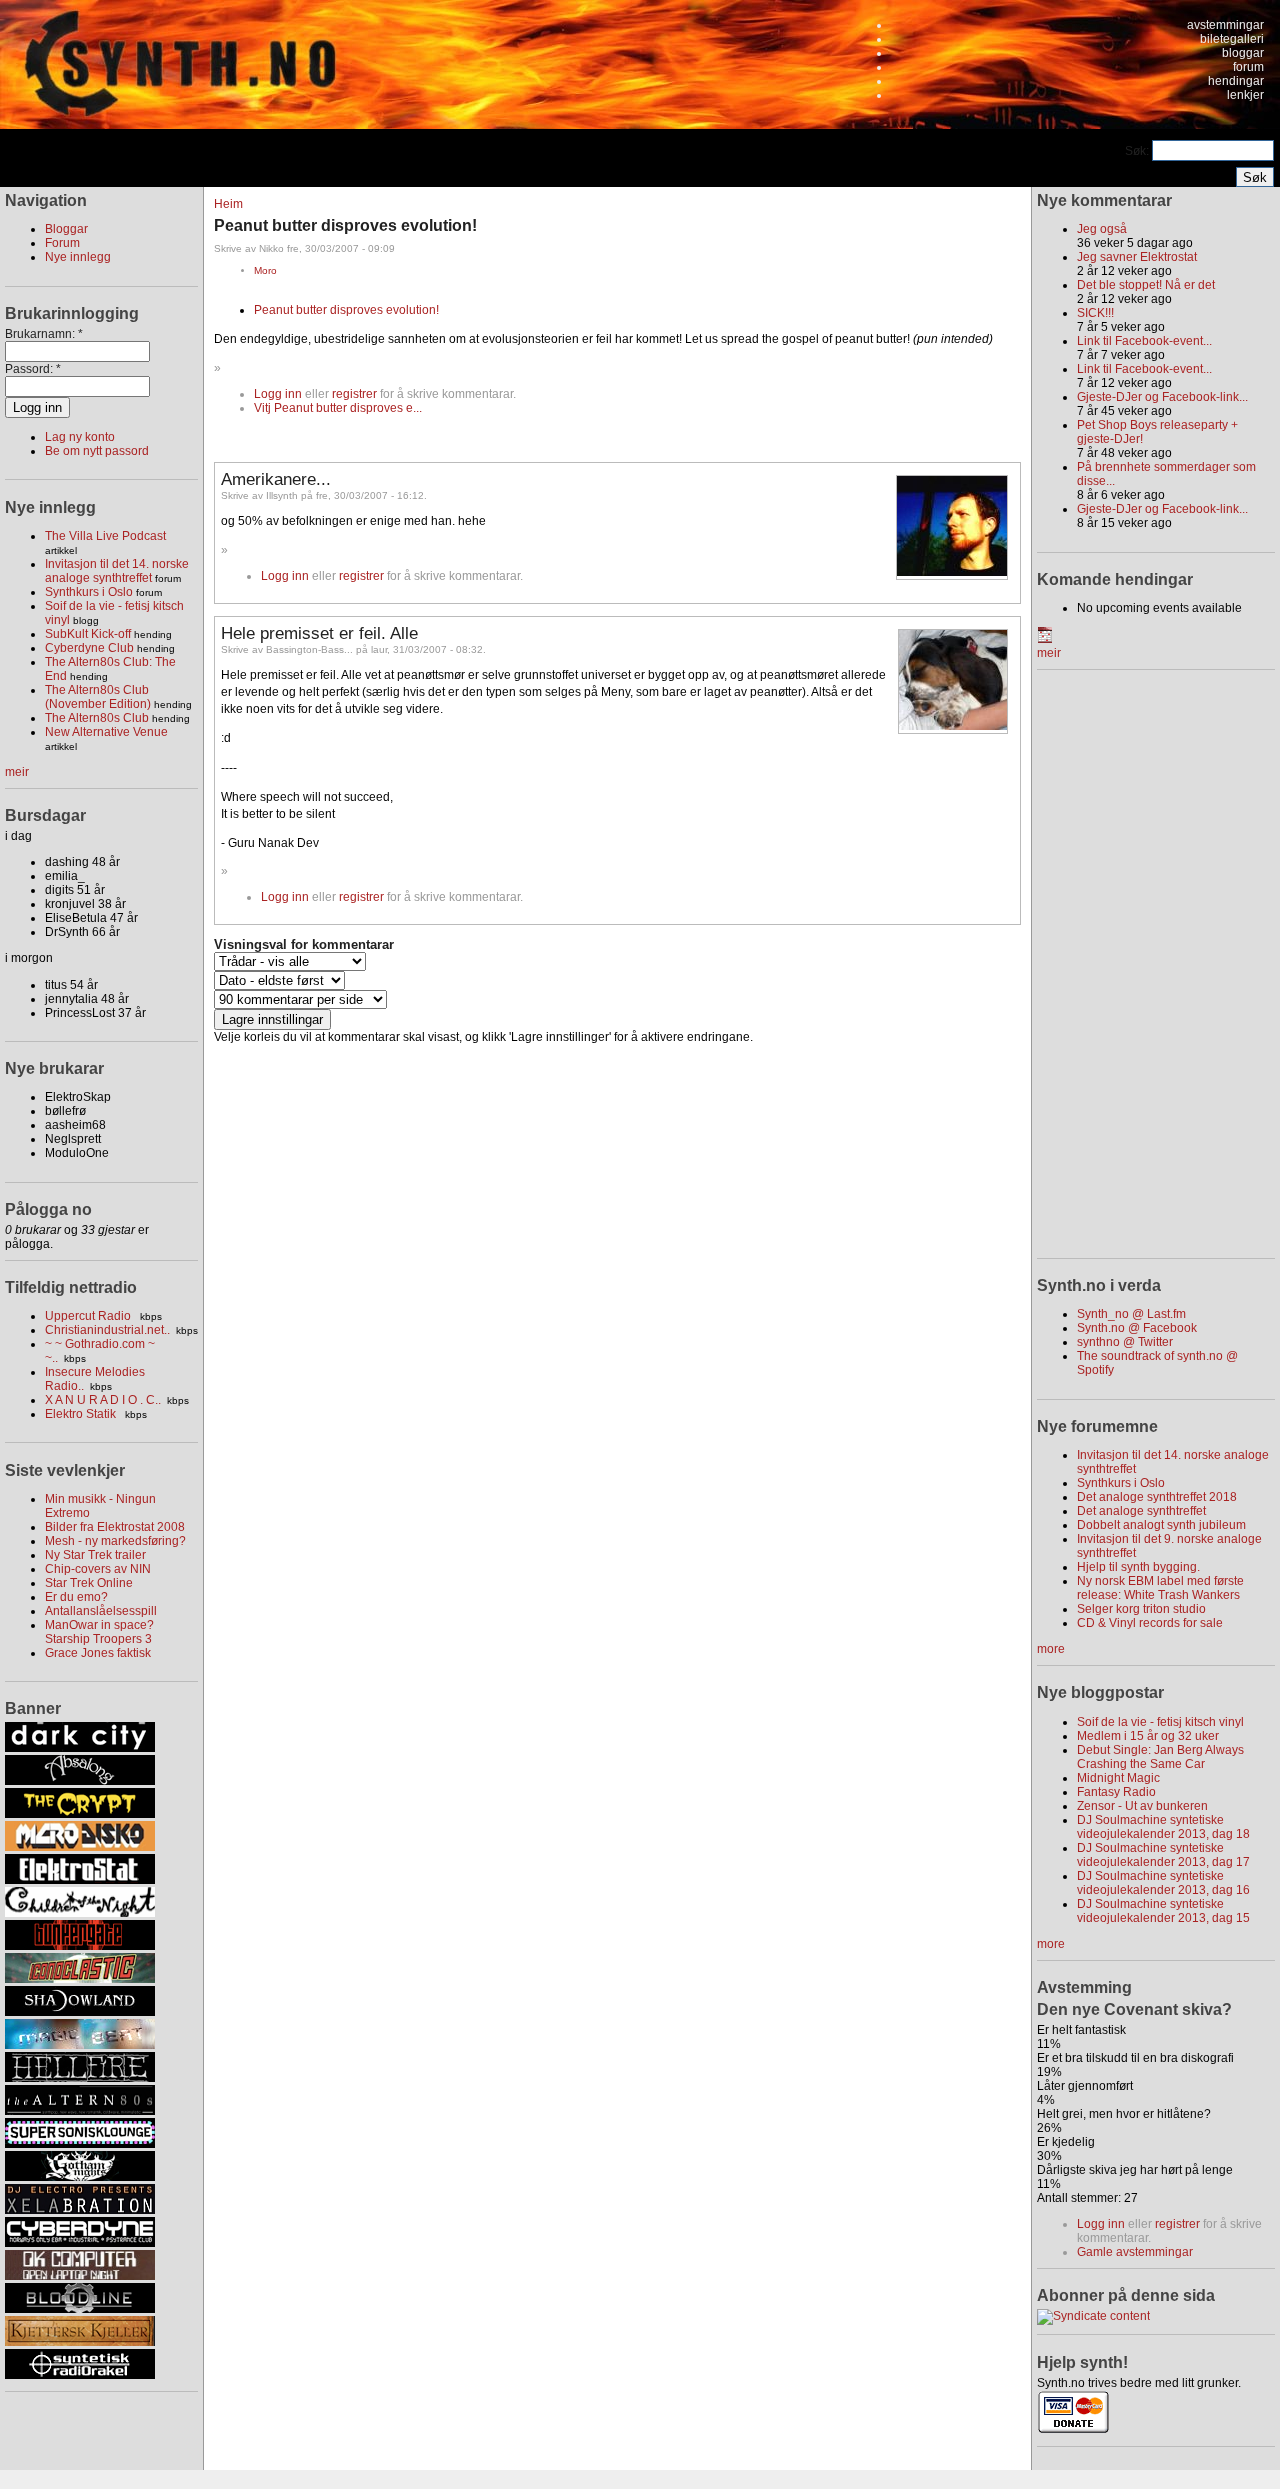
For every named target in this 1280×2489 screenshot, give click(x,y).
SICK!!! (1095, 313)
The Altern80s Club (97, 718)
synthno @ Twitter (1125, 1342)
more (1051, 1649)
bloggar (1243, 53)
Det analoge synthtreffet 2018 (1157, 1497)
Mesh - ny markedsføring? (115, 1541)
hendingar (1236, 81)
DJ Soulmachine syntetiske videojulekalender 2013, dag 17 (1163, 1855)
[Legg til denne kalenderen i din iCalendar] (1045, 639)
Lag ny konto (80, 437)
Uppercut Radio (89, 1316)
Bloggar (66, 229)
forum (1248, 67)
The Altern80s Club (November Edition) (98, 697)
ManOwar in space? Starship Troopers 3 (99, 1632)
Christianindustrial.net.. (107, 1330)
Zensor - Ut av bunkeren (1142, 1806)
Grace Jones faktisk (98, 1653)
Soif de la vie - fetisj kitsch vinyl (1160, 1722)
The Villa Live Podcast (105, 536)
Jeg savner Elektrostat (1137, 257)
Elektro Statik (82, 1414)
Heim (228, 204)
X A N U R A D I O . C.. (103, 1400)
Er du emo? (76, 1597)
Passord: (33, 369)
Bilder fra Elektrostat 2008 (115, 1527)
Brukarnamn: (44, 334)
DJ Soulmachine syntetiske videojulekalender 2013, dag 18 (1163, 1827)
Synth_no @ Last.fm (1131, 1314)
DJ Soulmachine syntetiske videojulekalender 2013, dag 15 (1163, 1911)
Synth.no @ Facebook (1137, 1328)
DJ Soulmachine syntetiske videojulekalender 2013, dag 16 (1163, 1883)
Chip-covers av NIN (98, 1569)
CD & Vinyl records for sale (1150, 1623)
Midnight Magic (1118, 1778)
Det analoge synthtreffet (1141, 1511)
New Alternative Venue (106, 732)
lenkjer (1245, 95)
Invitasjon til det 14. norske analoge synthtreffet (117, 571)
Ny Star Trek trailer (95, 1555)
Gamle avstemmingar (1135, 2252)
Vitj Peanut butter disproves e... (338, 408)
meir (17, 772)
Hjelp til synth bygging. (1138, 1567)
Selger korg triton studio (1141, 1609)
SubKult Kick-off (88, 634)
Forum (62, 243)
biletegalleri (1232, 39)
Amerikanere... (276, 479)
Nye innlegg (78, 257)
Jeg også (1102, 229)
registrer (354, 394)
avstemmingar (1225, 25)
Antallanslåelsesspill (101, 1611)
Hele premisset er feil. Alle (319, 633)
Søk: (1138, 151)
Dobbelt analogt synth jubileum (1161, 1525)
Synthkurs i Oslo (89, 592)
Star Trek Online (89, 1583)
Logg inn (278, 394)
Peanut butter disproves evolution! (346, 310)
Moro (265, 270)
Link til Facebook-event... (1144, 341)
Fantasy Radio (1116, 1792)
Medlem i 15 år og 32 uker (1148, 1736)
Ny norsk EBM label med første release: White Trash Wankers (1160, 1588)
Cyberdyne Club (89, 648)
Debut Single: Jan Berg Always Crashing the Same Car (1160, 1757)
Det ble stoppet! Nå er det (1146, 285)
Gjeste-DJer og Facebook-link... (1162, 397)
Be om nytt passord (97, 451)
